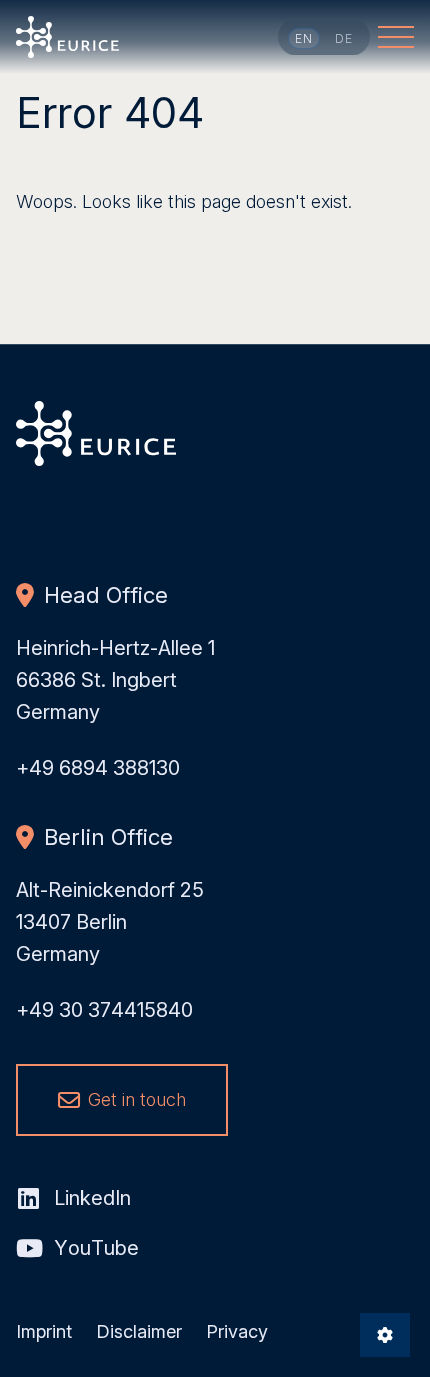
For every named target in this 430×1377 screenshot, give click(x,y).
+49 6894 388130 (98, 768)
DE (344, 38)
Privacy (237, 1331)
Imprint (44, 1331)
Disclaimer (139, 1331)
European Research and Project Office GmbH (68, 37)
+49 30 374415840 (104, 1010)
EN (304, 38)
